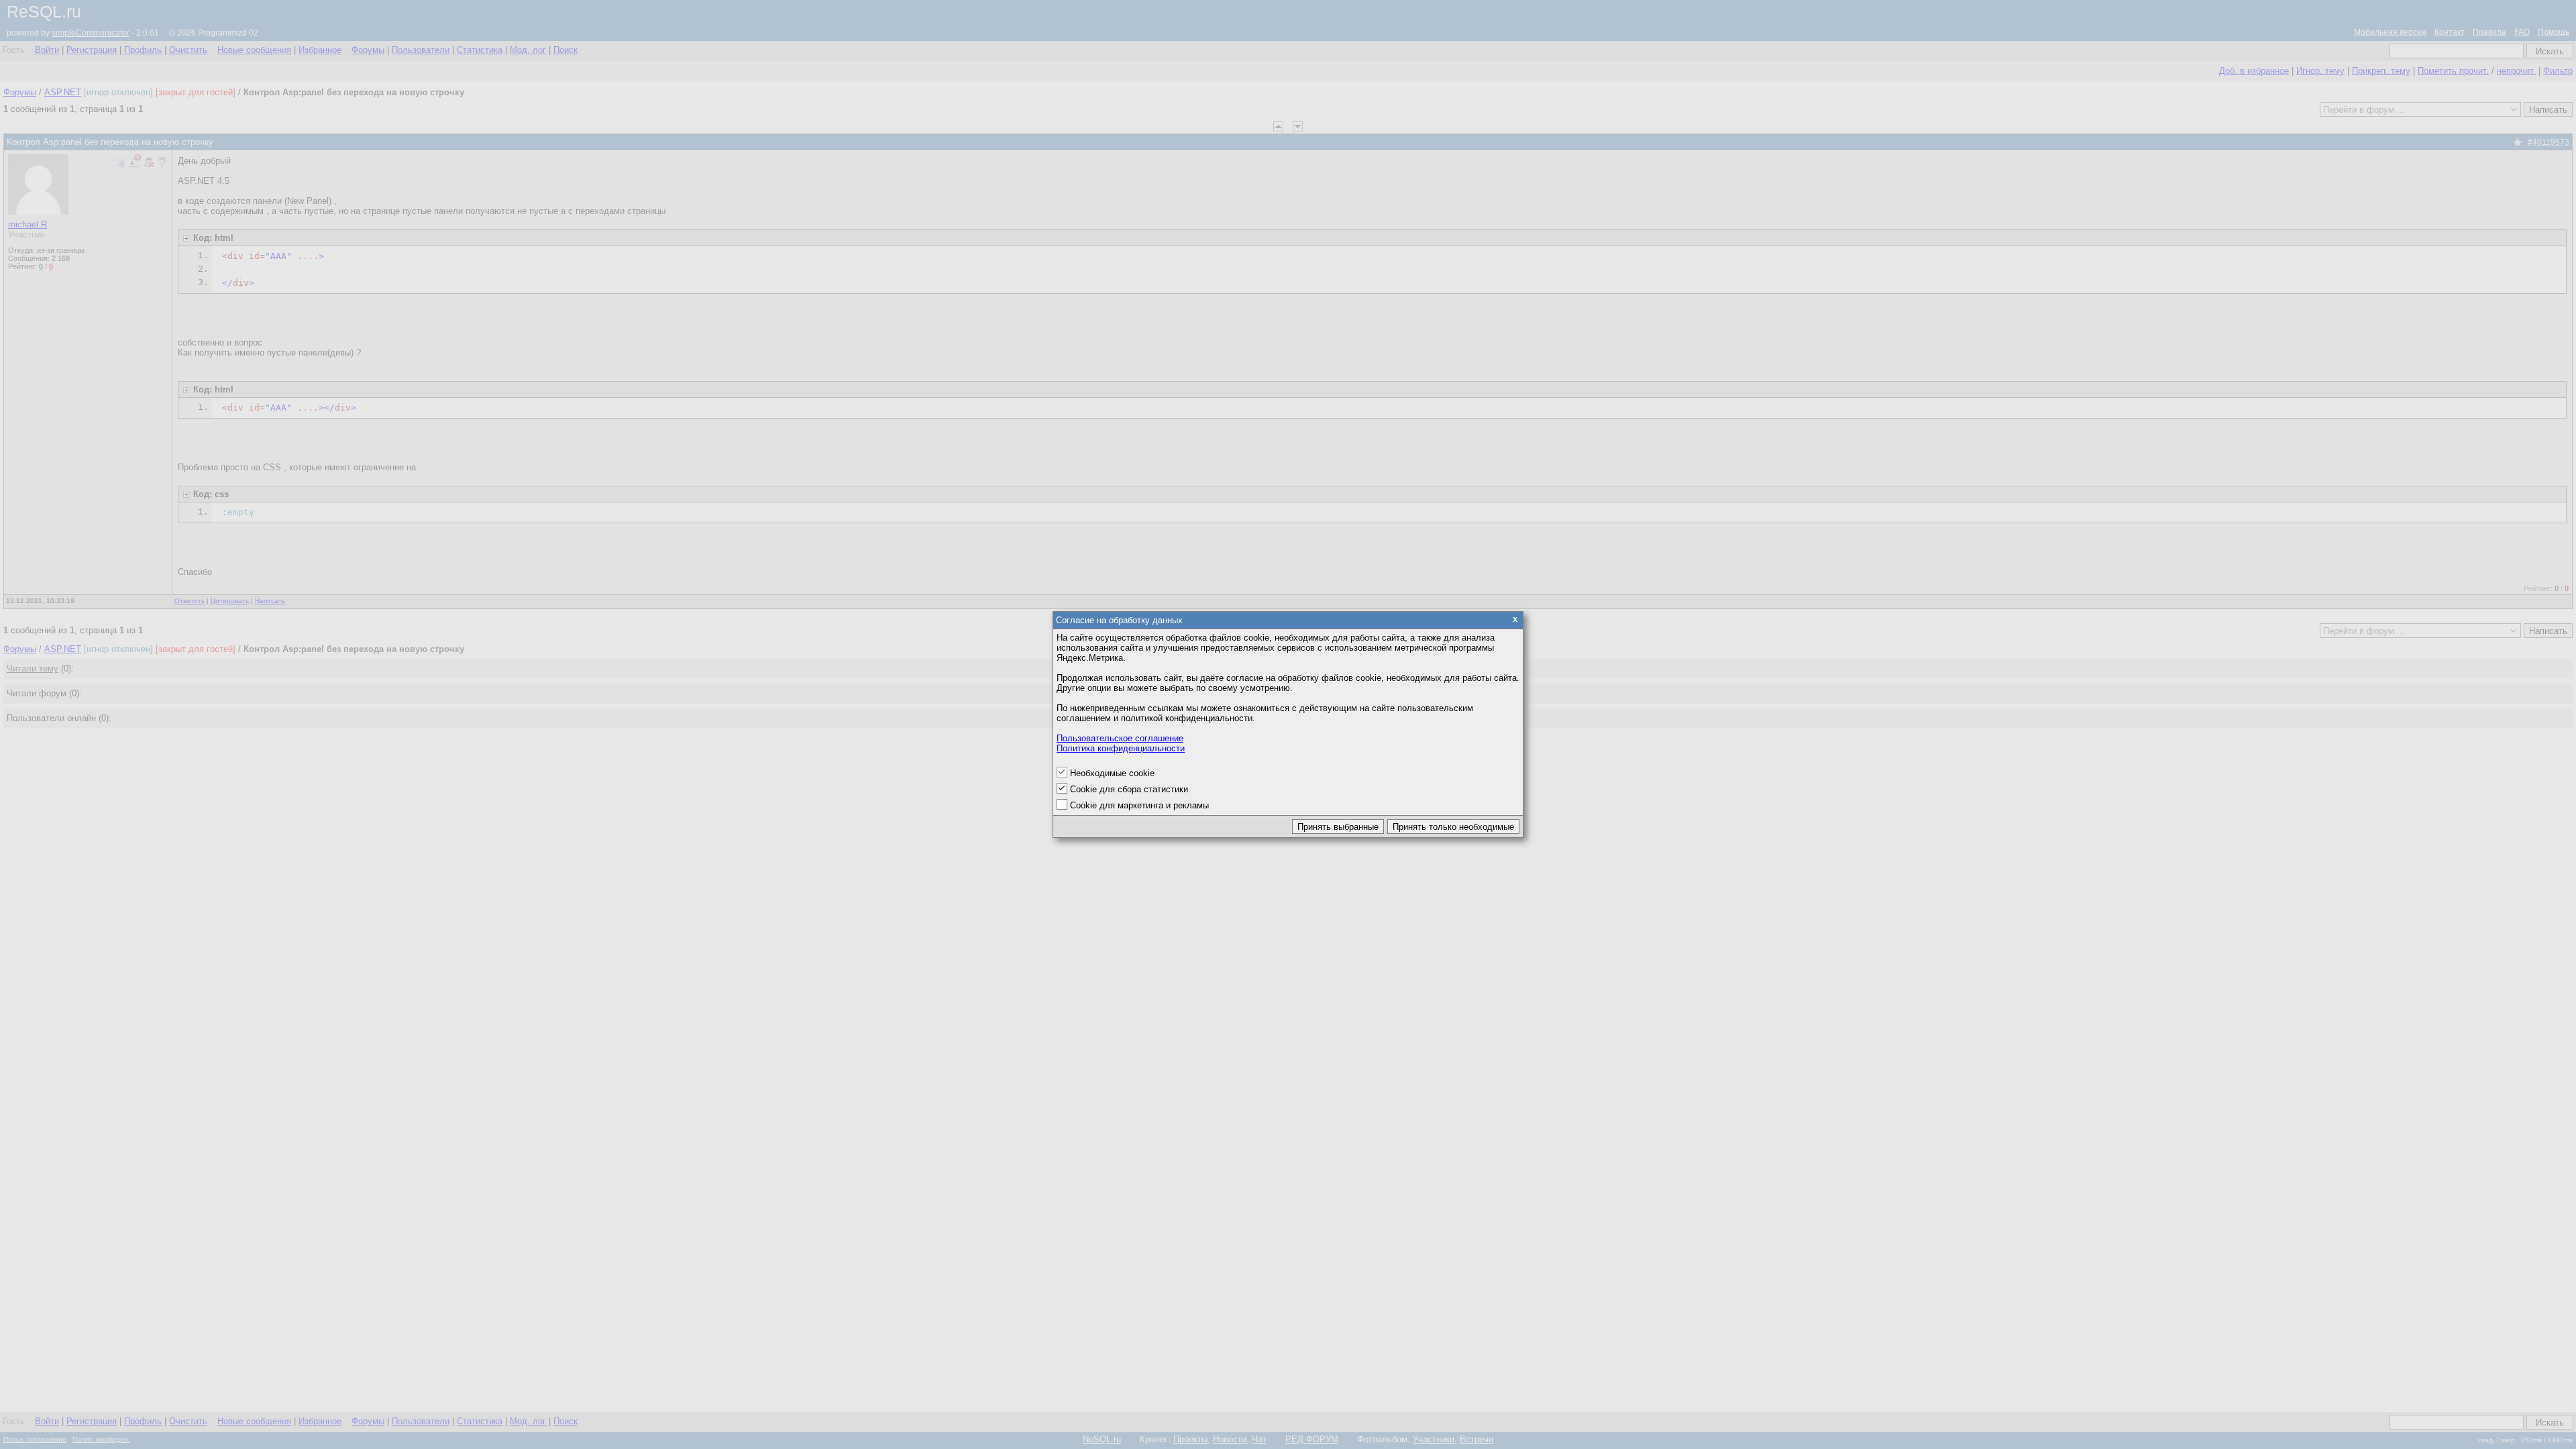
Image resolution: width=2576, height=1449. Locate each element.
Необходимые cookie (1112, 773)
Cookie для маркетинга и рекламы (1139, 805)
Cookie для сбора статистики (1129, 789)
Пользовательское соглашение (1120, 738)
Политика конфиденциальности (1121, 748)
